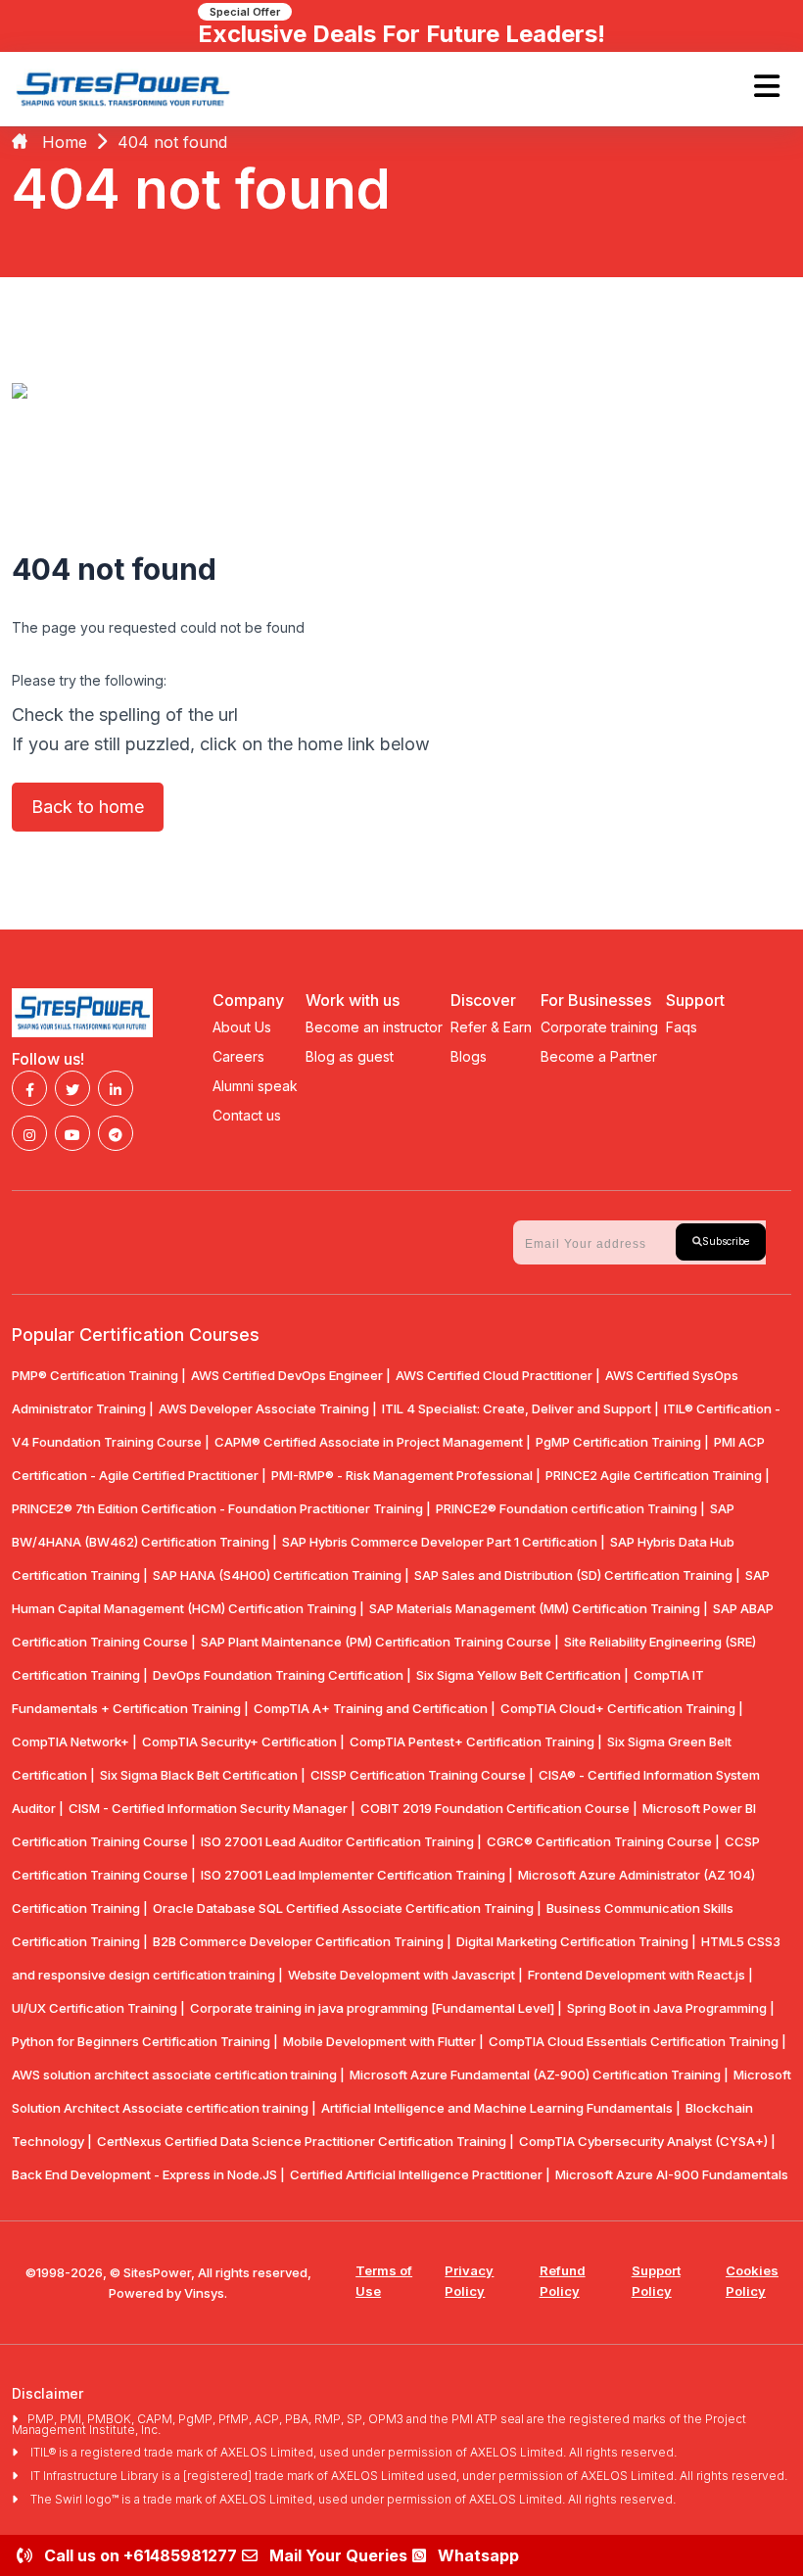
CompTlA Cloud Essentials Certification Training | (638, 2041)
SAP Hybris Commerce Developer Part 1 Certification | (444, 1542)
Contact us (247, 1115)
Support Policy (656, 2281)
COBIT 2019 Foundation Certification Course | (499, 1808)
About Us (242, 1027)
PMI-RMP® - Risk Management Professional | (406, 1475)
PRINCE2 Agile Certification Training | (658, 1475)
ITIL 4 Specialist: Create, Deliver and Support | (520, 1408)
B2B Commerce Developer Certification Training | (302, 1941)
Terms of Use (384, 2281)
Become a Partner (599, 1056)
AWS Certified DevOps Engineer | (291, 1375)
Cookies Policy (752, 2281)
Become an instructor (374, 1027)
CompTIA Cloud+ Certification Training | (622, 1708)
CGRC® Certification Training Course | (603, 1841)
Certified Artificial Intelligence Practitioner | (420, 2174)
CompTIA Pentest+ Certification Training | (476, 1741)
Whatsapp (478, 2555)
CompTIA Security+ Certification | (243, 1741)
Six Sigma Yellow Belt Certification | (522, 1675)
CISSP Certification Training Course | (422, 1775)
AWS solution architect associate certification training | (178, 2075)
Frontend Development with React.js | (640, 1975)
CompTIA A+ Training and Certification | (375, 1708)
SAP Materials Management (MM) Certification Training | (539, 1608)
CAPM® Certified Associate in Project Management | (373, 1442)
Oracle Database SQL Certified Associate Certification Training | (347, 1908)
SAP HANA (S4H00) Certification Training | (281, 1575)
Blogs (469, 1056)
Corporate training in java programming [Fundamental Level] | (376, 2008)
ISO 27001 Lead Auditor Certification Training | (341, 1841)
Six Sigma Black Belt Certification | (203, 1775)
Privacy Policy (469, 2281)
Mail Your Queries (338, 2555)
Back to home (88, 807)
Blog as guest (350, 1056)
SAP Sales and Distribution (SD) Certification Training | (577, 1575)
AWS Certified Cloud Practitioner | (498, 1375)
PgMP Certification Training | (622, 1442)
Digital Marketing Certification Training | (576, 1941)
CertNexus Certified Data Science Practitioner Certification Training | (306, 2141)
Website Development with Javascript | (405, 1975)
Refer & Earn (491, 1027)
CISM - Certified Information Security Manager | (212, 1808)
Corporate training (599, 1027)
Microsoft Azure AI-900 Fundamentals (672, 2174)
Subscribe (726, 1241)
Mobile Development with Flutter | (383, 2041)
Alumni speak (255, 1086)
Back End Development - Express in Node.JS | (148, 2174)
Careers (238, 1056)
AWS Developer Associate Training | (268, 1408)
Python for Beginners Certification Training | (145, 2041)
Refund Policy (563, 2281)
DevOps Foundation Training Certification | (282, 1675)
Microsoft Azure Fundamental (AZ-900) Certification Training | (539, 2075)
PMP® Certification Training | (99, 1375)
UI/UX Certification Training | (98, 2008)
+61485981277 (180, 2555)
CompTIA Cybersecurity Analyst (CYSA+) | (647, 2141)
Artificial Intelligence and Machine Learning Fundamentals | (501, 2108)
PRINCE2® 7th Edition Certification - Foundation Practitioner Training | (221, 1508)
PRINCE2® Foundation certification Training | (570, 1508)
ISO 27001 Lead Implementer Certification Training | (357, 1875)
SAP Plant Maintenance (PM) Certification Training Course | (380, 1642)
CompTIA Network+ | (74, 1741)
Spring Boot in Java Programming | (671, 2008)
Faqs (682, 1027)
